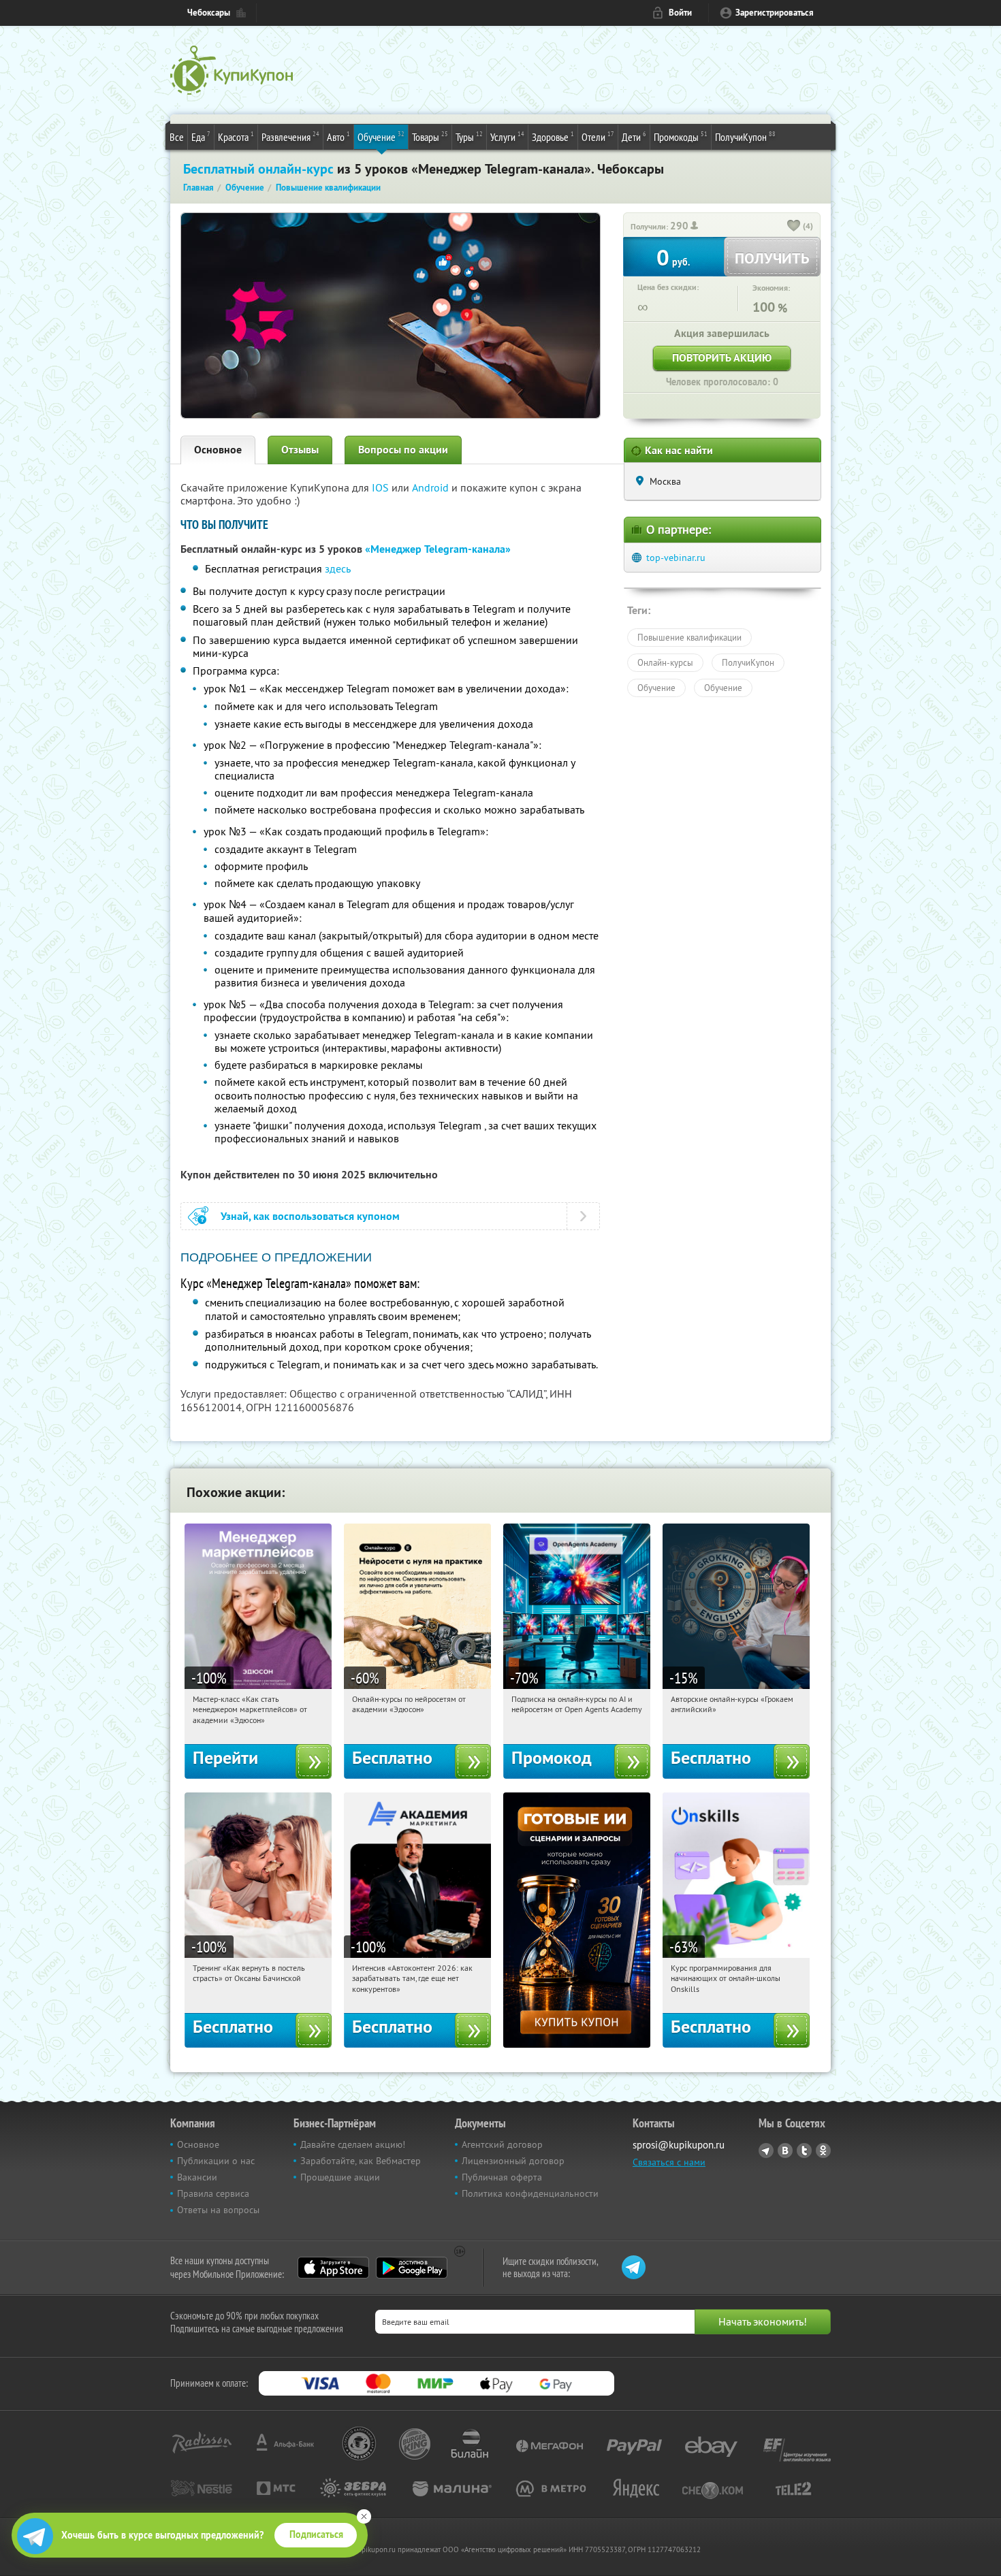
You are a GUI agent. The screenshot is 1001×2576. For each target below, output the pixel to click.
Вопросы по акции (403, 450)
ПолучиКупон (745, 136)
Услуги (507, 136)
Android (432, 487)
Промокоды (681, 136)
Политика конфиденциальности (530, 2193)
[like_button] (794, 227)
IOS (382, 487)
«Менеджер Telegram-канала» (438, 549)
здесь (338, 568)
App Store (333, 2268)
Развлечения (290, 136)
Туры (469, 136)
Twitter (804, 2151)
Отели (598, 136)
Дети (634, 136)
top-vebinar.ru (676, 558)
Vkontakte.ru (785, 2151)
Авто (338, 136)
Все (177, 137)
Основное (218, 450)
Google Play (412, 2268)
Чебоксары (209, 13)
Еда (201, 136)
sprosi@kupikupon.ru (679, 2145)
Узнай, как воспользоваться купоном (310, 1216)
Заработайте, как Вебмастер (361, 2161)
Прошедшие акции (340, 2177)
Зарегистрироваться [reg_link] (775, 13)
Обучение (381, 136)
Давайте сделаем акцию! (353, 2144)
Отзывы (300, 450)
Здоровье (553, 136)
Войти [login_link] (680, 13)
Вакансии (197, 2177)
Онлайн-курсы (665, 662)
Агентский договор (502, 2144)
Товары (430, 136)
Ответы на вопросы (218, 2210)
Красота (236, 136)
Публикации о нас (216, 2161)
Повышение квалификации (689, 637)
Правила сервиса (213, 2193)
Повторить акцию (722, 358)
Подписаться (316, 2534)
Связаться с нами (669, 2162)
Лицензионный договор (513, 2161)
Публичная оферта (502, 2177)
